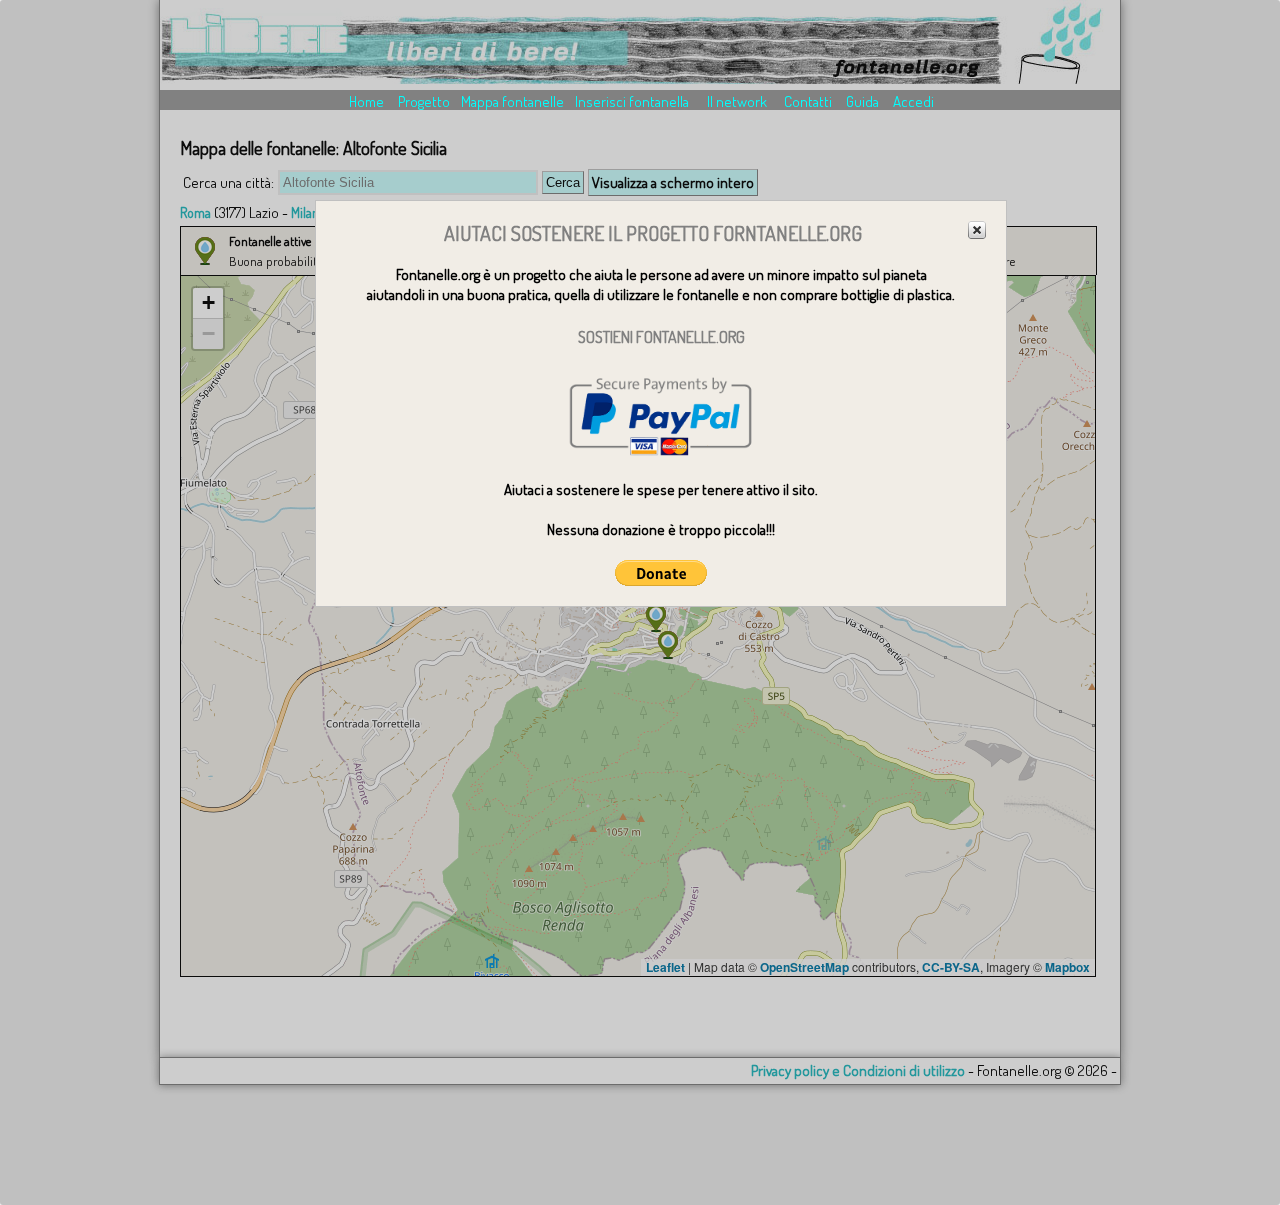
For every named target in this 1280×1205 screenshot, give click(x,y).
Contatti (808, 101)
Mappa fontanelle (512, 101)
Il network (737, 101)
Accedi (913, 101)
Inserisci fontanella (632, 101)
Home (366, 101)
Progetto (424, 101)
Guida (862, 101)
